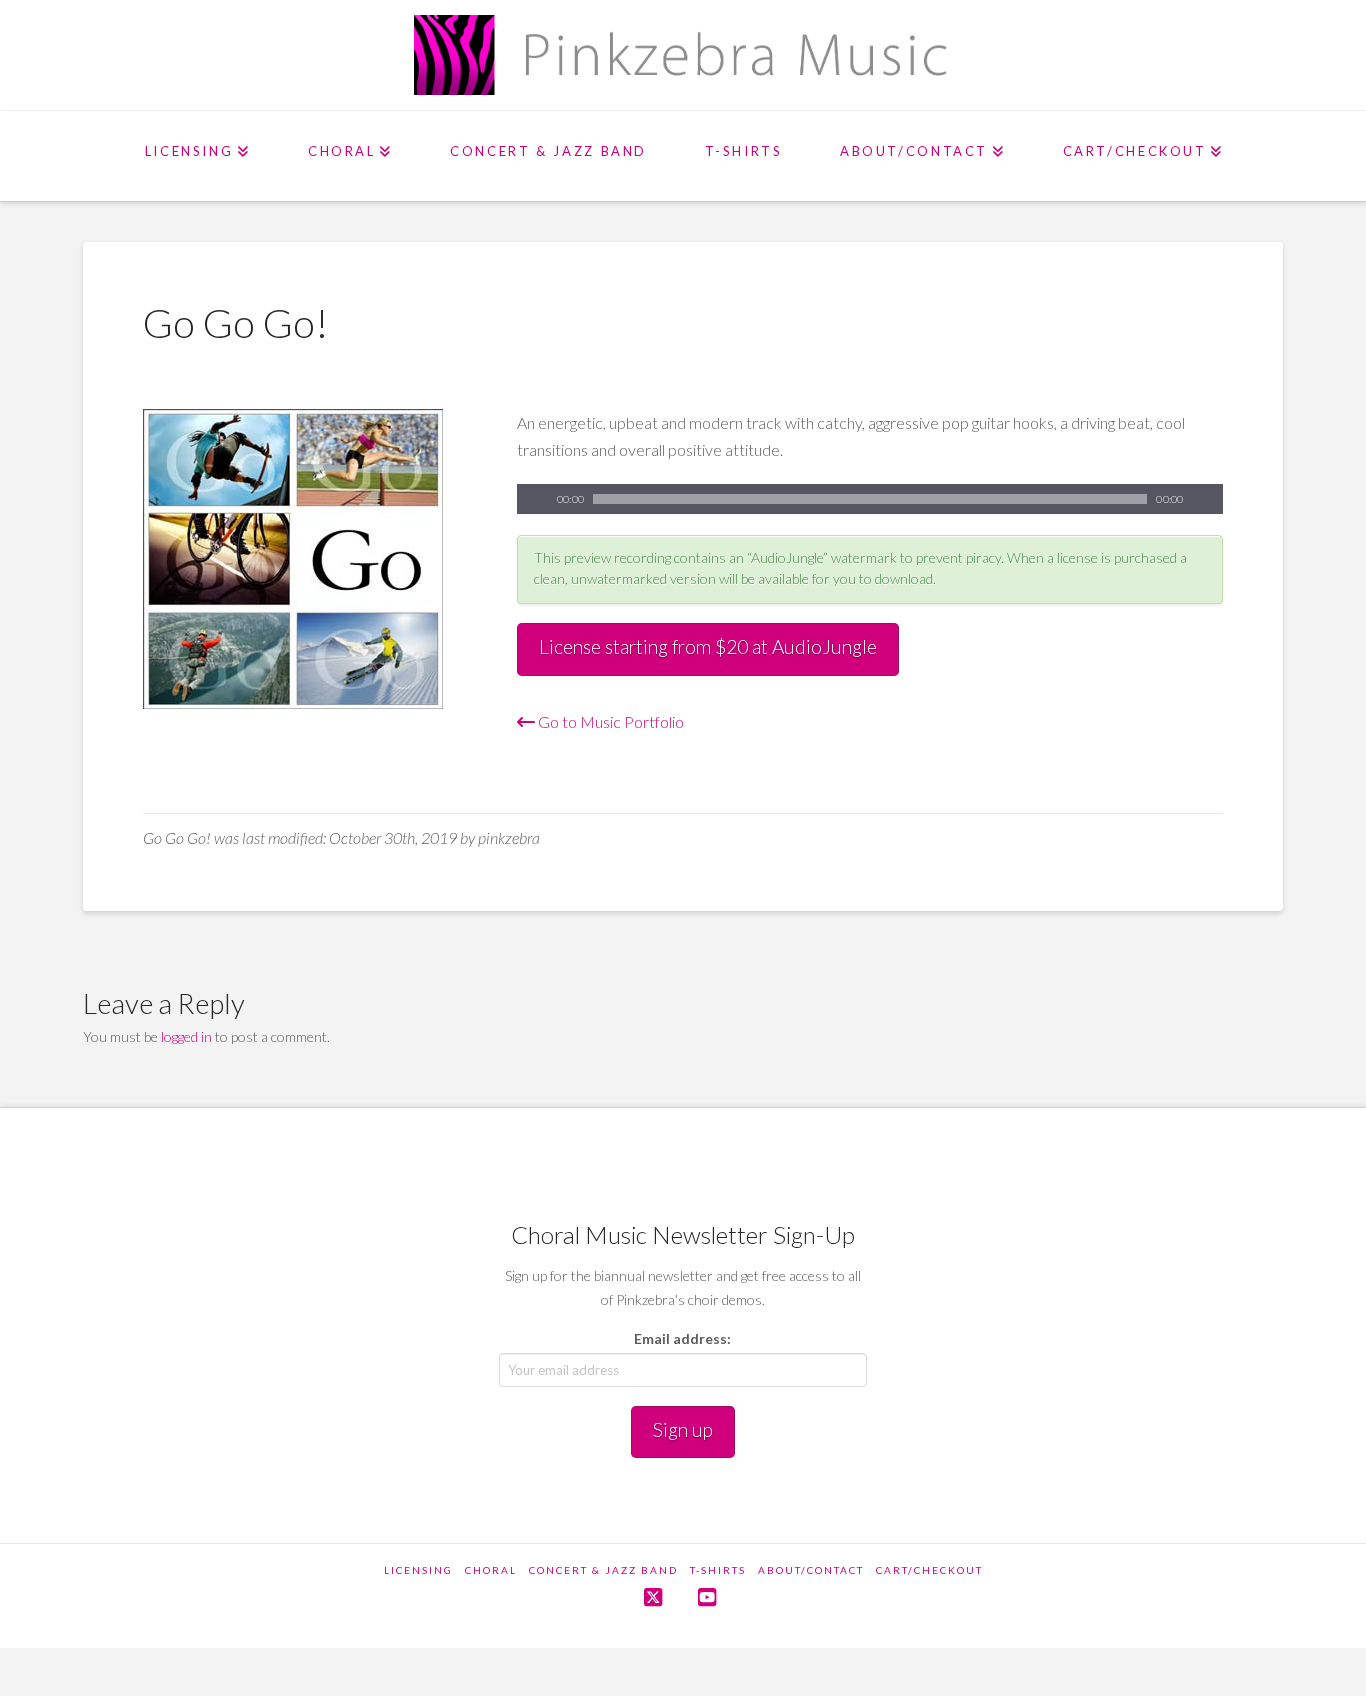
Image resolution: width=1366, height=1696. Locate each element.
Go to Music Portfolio (609, 721)
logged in (186, 1036)
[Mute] (1208, 499)
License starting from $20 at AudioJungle (708, 646)
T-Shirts (718, 1570)
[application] (870, 499)
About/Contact (811, 1570)
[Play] (532, 499)
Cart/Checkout (929, 1570)
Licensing (418, 1570)
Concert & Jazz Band (603, 1570)
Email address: (682, 1338)
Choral (491, 1570)
